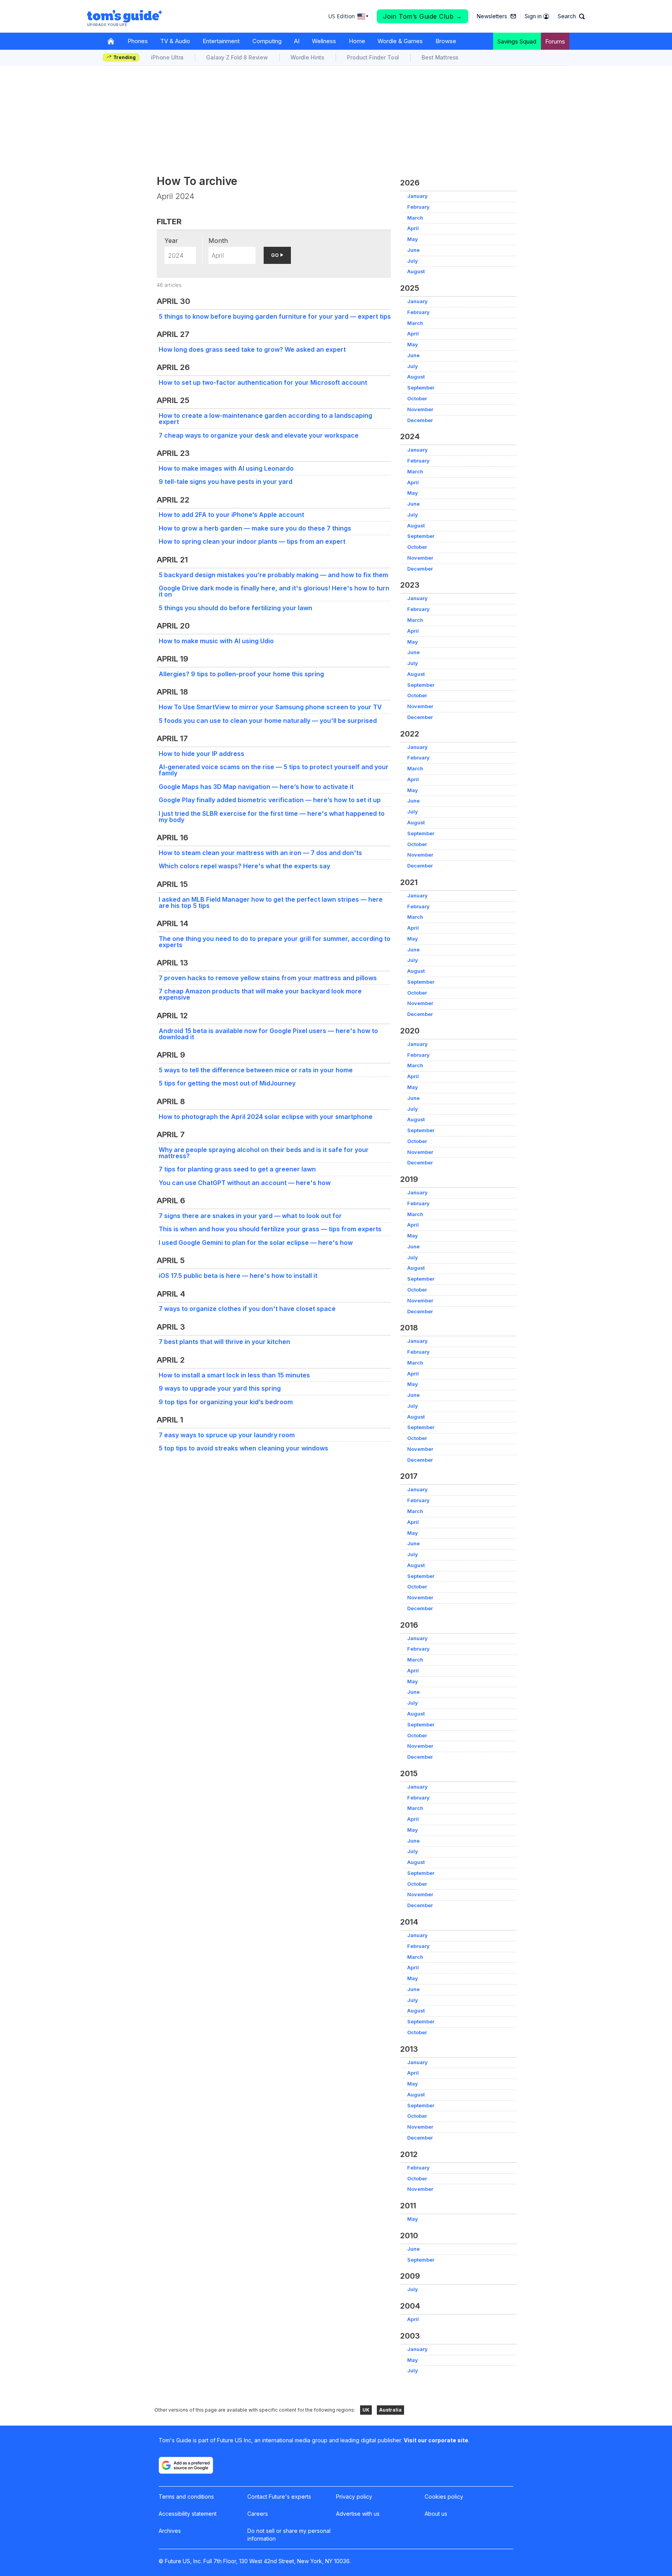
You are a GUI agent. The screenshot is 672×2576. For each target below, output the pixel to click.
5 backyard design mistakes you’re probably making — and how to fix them (273, 575)
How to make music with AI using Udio (216, 641)
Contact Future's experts (279, 2497)
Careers (258, 2514)
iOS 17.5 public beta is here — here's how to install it (238, 1276)
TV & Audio (175, 41)
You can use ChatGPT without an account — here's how (245, 1183)
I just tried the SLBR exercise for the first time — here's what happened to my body (272, 817)
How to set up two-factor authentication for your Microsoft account (263, 382)
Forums (555, 41)
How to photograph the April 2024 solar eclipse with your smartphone (266, 1117)
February (418, 207)
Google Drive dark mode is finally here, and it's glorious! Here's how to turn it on (274, 591)
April (413, 228)
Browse (446, 41)
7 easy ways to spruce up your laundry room (227, 1435)
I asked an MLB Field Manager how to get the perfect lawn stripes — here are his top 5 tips (271, 902)
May (413, 239)
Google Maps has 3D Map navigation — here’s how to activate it (256, 787)
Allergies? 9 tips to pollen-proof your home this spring (241, 674)
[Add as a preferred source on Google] (186, 2465)
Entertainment (221, 41)
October (417, 399)
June (413, 250)
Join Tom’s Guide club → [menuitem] (423, 16)
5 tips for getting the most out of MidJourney (227, 1083)
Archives (170, 2531)
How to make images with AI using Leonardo (226, 468)
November (420, 409)
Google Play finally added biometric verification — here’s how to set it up (270, 800)
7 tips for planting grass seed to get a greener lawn (237, 1169)
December (420, 420)
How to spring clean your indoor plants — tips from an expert (252, 541)
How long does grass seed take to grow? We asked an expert (252, 349)
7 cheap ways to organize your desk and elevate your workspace (259, 435)
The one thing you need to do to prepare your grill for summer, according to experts (275, 942)
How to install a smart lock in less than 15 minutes (234, 1375)
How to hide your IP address (201, 754)
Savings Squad (517, 41)
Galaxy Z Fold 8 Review (237, 57)
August (416, 271)
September (421, 388)
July (413, 261)
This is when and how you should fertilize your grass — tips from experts (270, 1229)
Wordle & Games (400, 41)
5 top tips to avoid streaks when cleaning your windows (243, 1448)
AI (297, 41)
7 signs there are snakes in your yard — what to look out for (250, 1216)
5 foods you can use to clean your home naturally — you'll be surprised (268, 721)
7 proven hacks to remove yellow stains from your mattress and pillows (268, 978)
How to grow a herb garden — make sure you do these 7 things (255, 528)
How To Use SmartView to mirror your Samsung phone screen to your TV (270, 707)
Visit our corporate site (436, 2440)
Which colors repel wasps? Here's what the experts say (244, 866)
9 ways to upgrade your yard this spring (220, 1388)
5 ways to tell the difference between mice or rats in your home (256, 1070)
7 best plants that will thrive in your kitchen (224, 1342)
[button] (571, 16)
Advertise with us (358, 2514)
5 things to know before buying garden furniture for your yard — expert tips (275, 316)
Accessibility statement (188, 2514)
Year (171, 241)
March (415, 218)
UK (366, 2410)
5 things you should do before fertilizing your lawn (235, 608)
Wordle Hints (307, 57)
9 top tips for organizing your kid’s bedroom (226, 1402)
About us (436, 2514)
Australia (390, 2410)
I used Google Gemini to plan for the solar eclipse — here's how (256, 1243)
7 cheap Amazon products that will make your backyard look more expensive (260, 994)
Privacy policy (354, 2497)
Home (357, 41)
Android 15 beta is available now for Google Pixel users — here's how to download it (268, 1034)
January (417, 196)
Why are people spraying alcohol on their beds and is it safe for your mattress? (264, 1153)
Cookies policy (444, 2497)
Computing (267, 41)
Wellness (324, 41)
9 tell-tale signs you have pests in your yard (226, 482)
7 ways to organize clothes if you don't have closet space (247, 1309)
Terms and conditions (186, 2497)
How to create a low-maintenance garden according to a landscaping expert (265, 419)
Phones (138, 41)
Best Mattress (440, 57)
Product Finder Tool (373, 57)
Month (218, 241)
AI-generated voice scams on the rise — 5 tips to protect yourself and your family (274, 770)
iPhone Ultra (167, 57)
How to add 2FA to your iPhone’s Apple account (231, 515)
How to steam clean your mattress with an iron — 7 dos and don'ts (260, 853)
